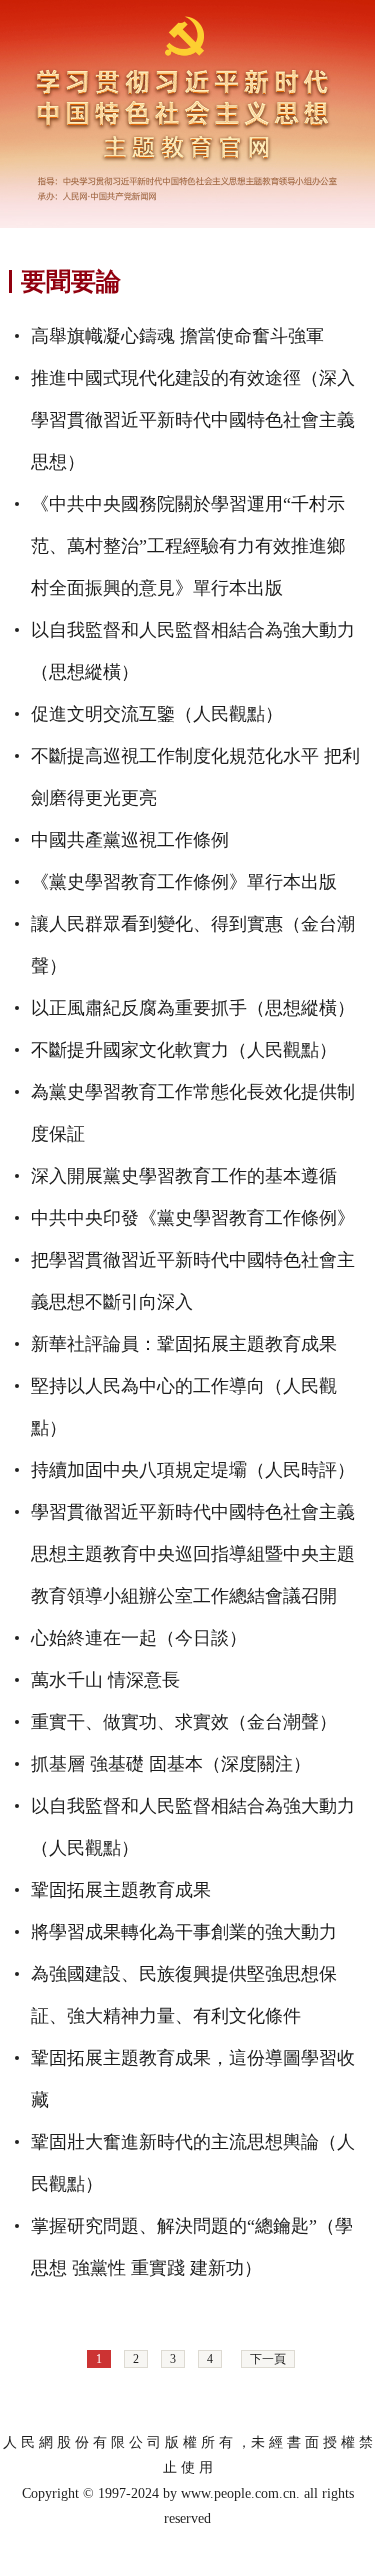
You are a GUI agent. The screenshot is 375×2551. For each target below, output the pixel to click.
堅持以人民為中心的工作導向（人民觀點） (184, 1407)
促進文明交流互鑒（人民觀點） (157, 714)
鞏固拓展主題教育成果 (121, 1890)
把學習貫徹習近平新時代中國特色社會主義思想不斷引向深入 (193, 1281)
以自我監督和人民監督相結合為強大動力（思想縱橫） (193, 651)
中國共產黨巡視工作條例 (130, 840)
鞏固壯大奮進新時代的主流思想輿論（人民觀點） (193, 2163)
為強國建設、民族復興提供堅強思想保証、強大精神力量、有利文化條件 (184, 1995)
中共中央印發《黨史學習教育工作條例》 (193, 1218)
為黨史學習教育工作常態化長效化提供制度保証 (193, 1113)
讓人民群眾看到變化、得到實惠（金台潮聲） (193, 945)
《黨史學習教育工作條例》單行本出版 (184, 882)
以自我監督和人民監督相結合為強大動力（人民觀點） (193, 1827)
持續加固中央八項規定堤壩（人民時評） (193, 1470)
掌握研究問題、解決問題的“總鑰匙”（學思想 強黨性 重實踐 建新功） (192, 2247)
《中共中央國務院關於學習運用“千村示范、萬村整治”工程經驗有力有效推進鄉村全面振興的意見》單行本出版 (188, 546)
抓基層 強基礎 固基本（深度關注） (171, 1764)
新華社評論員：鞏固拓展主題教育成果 (184, 1344)
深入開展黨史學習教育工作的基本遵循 (184, 1176)
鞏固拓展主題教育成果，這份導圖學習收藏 (193, 2079)
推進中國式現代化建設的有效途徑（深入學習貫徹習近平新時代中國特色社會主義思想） (193, 420)
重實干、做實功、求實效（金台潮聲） (184, 1722)
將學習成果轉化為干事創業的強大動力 (184, 1932)
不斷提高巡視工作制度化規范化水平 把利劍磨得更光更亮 (195, 777)
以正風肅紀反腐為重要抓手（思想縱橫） (193, 1008)
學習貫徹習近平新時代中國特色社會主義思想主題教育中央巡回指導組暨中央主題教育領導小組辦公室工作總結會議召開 (193, 1554)
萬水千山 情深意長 (105, 1680)
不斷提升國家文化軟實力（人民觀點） (184, 1050)
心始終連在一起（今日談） (139, 1638)
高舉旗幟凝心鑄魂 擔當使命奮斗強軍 (177, 336)
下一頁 (268, 2359)
